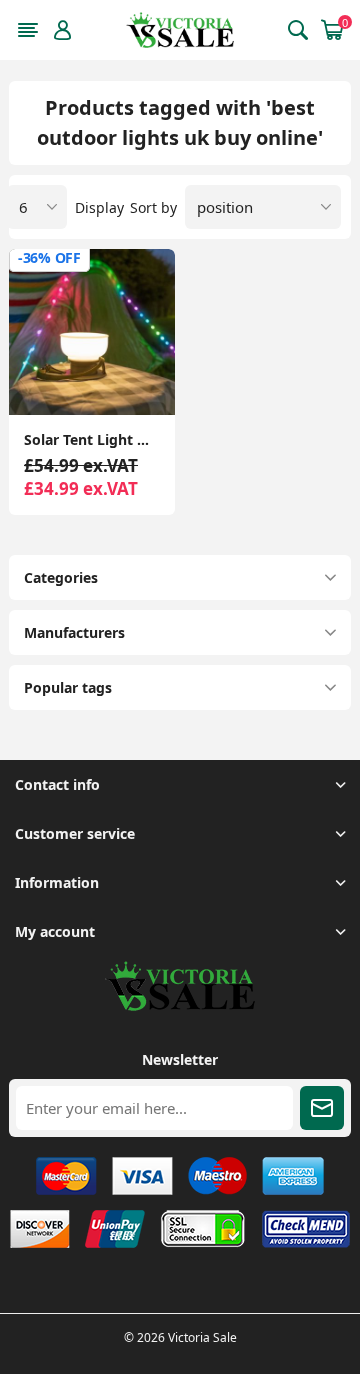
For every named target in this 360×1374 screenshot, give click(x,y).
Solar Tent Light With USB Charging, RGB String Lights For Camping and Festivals (92, 439)
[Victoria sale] (180, 1005)
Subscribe (322, 1108)
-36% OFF (49, 257)
